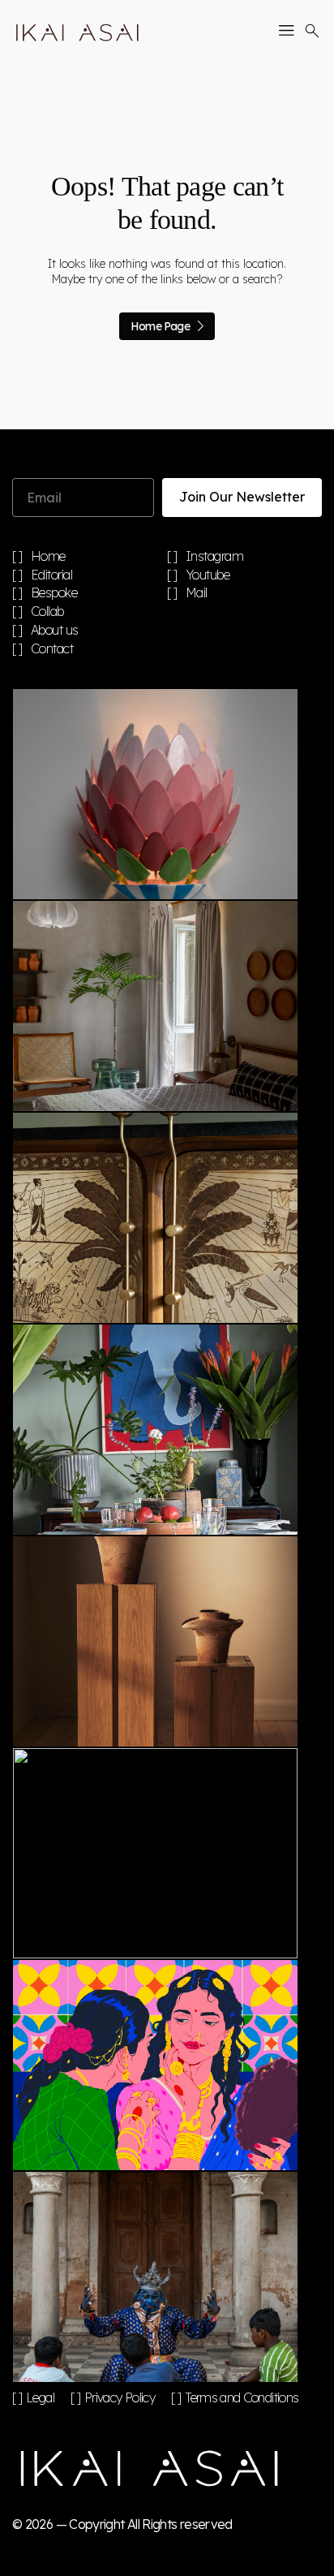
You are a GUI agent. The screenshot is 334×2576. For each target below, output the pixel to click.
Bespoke (54, 593)
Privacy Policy (120, 2397)
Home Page (160, 326)
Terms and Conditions (242, 2397)
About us (55, 631)
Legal (40, 2397)
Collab (47, 612)
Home (48, 557)
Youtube (208, 575)
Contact (52, 649)
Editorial (52, 575)
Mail (197, 593)
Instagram (215, 557)
